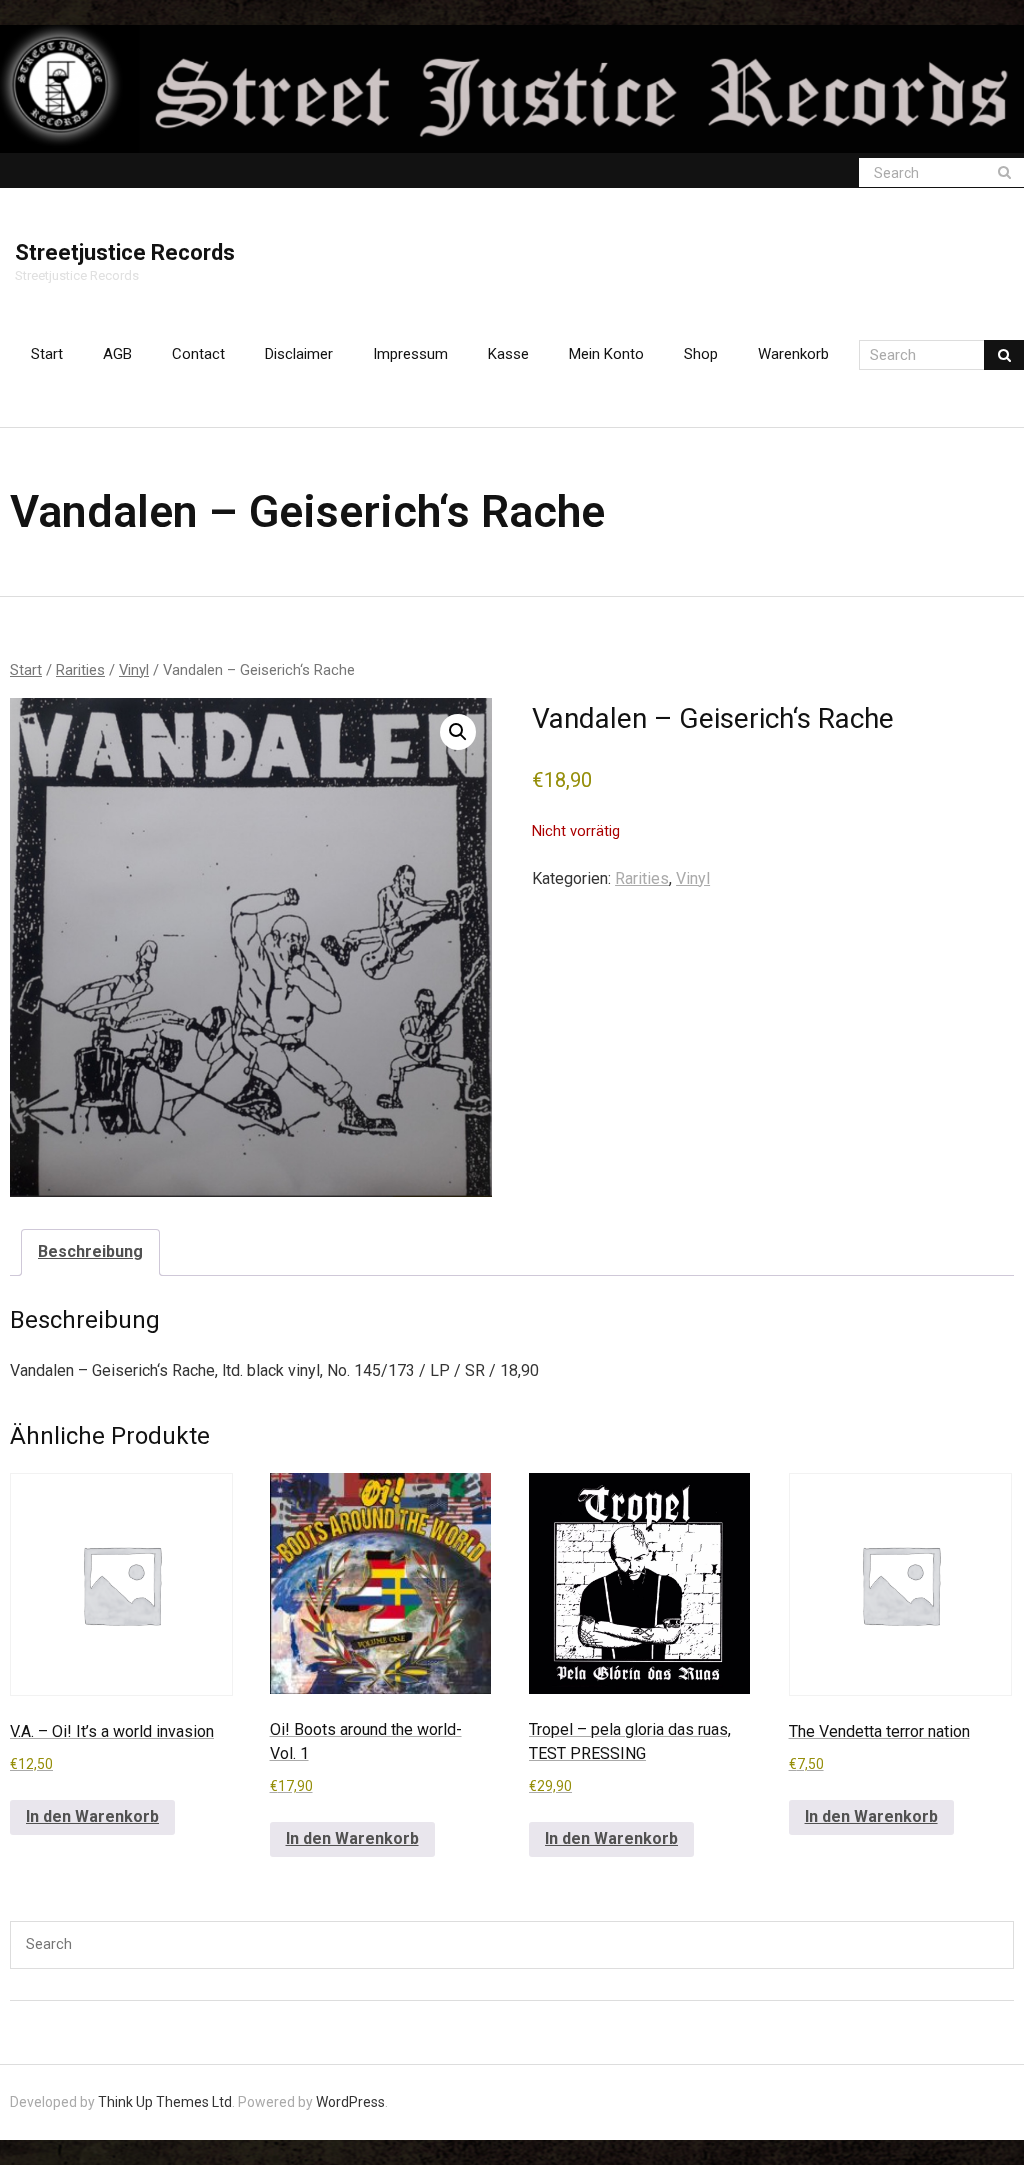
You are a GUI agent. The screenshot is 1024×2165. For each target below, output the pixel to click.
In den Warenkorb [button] (92, 1816)
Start (47, 354)
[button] (458, 732)
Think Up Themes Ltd (165, 2102)
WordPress (350, 2102)
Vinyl (134, 670)
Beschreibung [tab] (90, 1251)
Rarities (80, 670)
